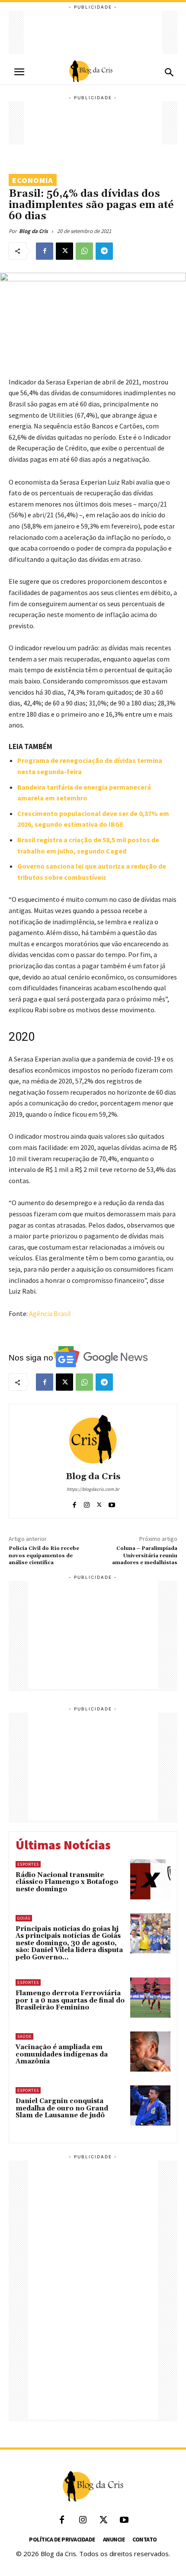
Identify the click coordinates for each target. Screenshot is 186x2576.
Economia (33, 180)
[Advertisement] (93, 32)
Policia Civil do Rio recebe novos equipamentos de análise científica (44, 1556)
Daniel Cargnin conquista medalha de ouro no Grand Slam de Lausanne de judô (62, 2108)
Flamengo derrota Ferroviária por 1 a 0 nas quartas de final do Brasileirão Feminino (70, 2000)
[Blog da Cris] (93, 1439)
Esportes (28, 1864)
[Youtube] (112, 1503)
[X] (64, 251)
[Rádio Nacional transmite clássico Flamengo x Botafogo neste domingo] (150, 1879)
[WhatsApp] (84, 251)
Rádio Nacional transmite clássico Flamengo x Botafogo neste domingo (67, 1882)
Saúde (24, 2036)
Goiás (24, 1918)
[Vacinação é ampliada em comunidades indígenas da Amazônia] (150, 2052)
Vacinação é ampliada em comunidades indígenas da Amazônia (62, 2054)
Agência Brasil (50, 1313)
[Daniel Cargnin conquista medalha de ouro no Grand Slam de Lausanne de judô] (150, 2105)
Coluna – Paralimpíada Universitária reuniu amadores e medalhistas (145, 1556)
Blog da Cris (34, 231)
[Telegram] (104, 251)
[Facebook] (45, 251)
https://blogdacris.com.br (93, 1489)
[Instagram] (87, 1503)
